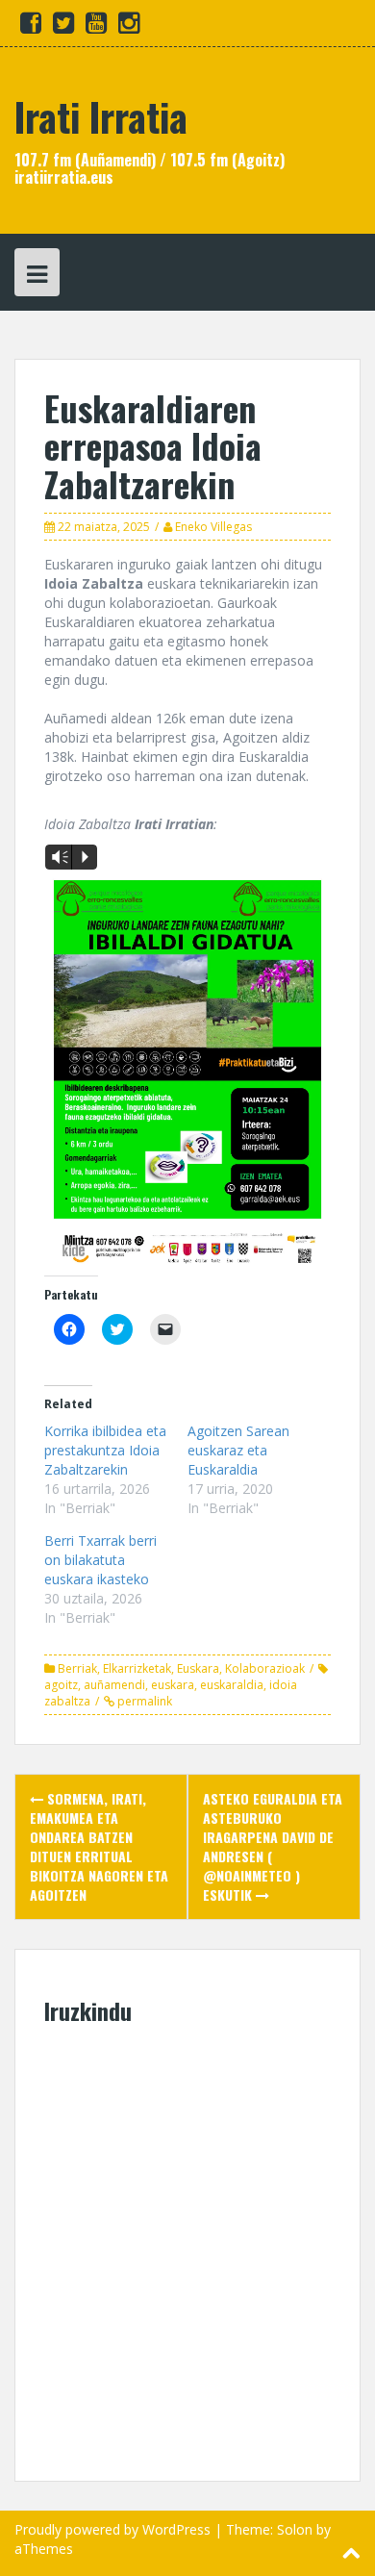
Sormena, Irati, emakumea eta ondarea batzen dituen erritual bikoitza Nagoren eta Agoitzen (99, 1846)
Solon (295, 2529)
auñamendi (114, 1685)
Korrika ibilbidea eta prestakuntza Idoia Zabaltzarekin (105, 1450)
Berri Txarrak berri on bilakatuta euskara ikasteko (100, 1560)
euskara (173, 1685)
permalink (143, 1701)
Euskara (198, 1668)
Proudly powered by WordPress (112, 2529)
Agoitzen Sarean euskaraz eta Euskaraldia (238, 1450)
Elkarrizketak (137, 1668)
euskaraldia (232, 1685)
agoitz (61, 1685)
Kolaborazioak (265, 1668)
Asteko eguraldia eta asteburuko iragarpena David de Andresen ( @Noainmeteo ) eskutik (273, 1846)
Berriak (77, 1668)
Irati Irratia (101, 116)
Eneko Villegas (213, 527)
